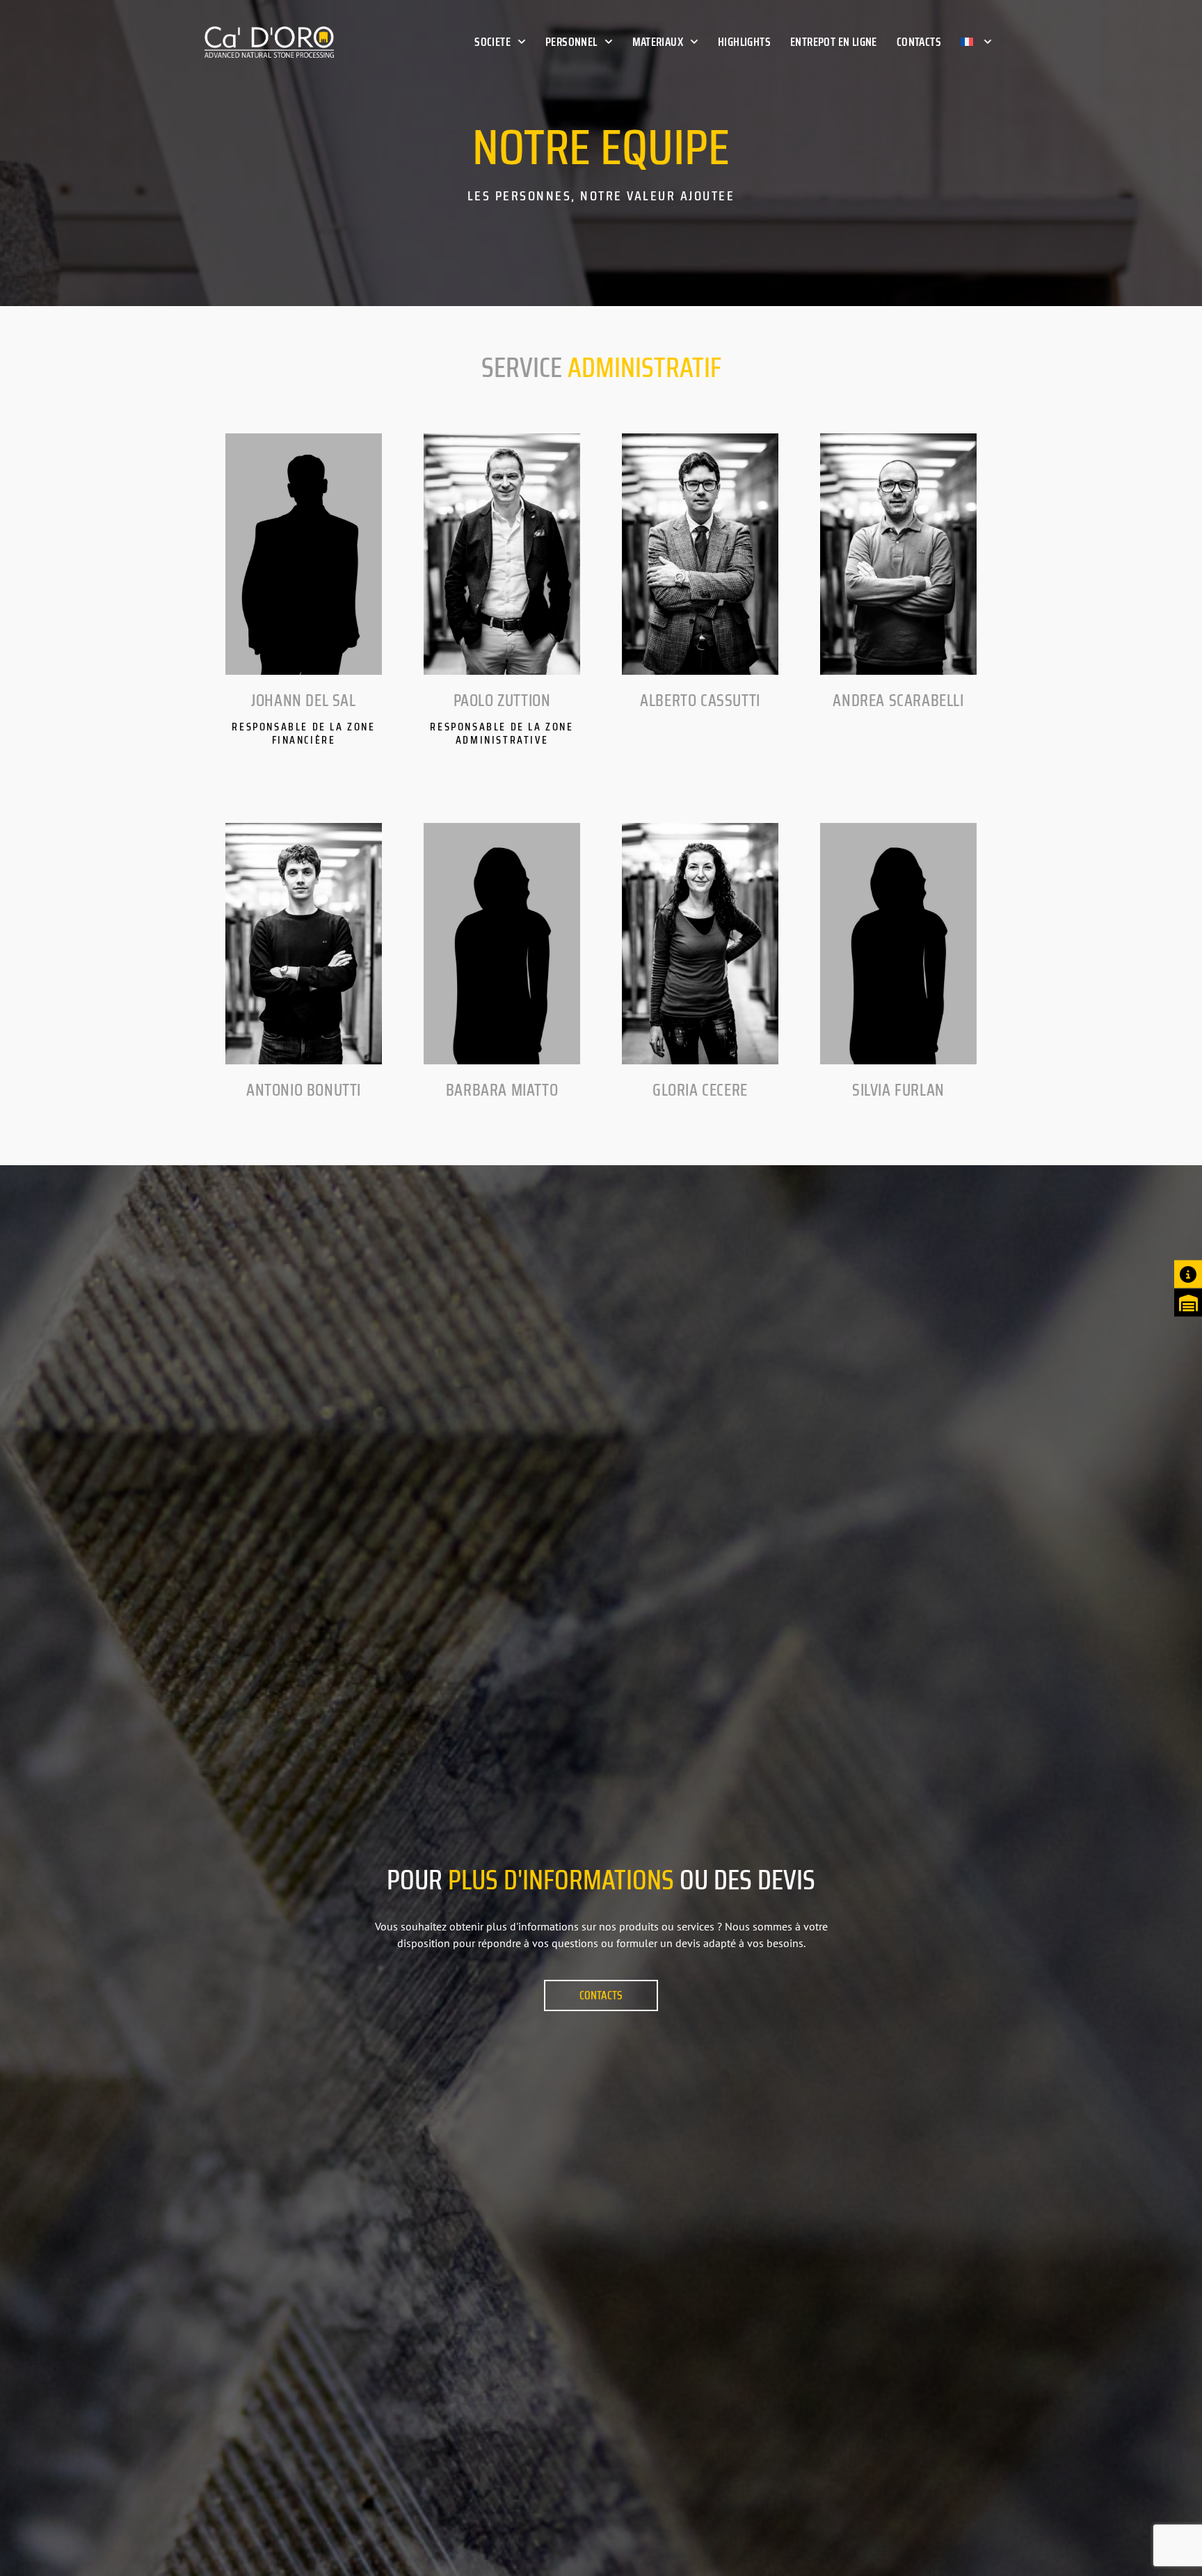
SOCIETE (492, 42)
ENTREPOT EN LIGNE (834, 42)
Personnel (571, 42)
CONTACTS (919, 42)
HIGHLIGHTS (744, 42)
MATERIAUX (658, 42)
